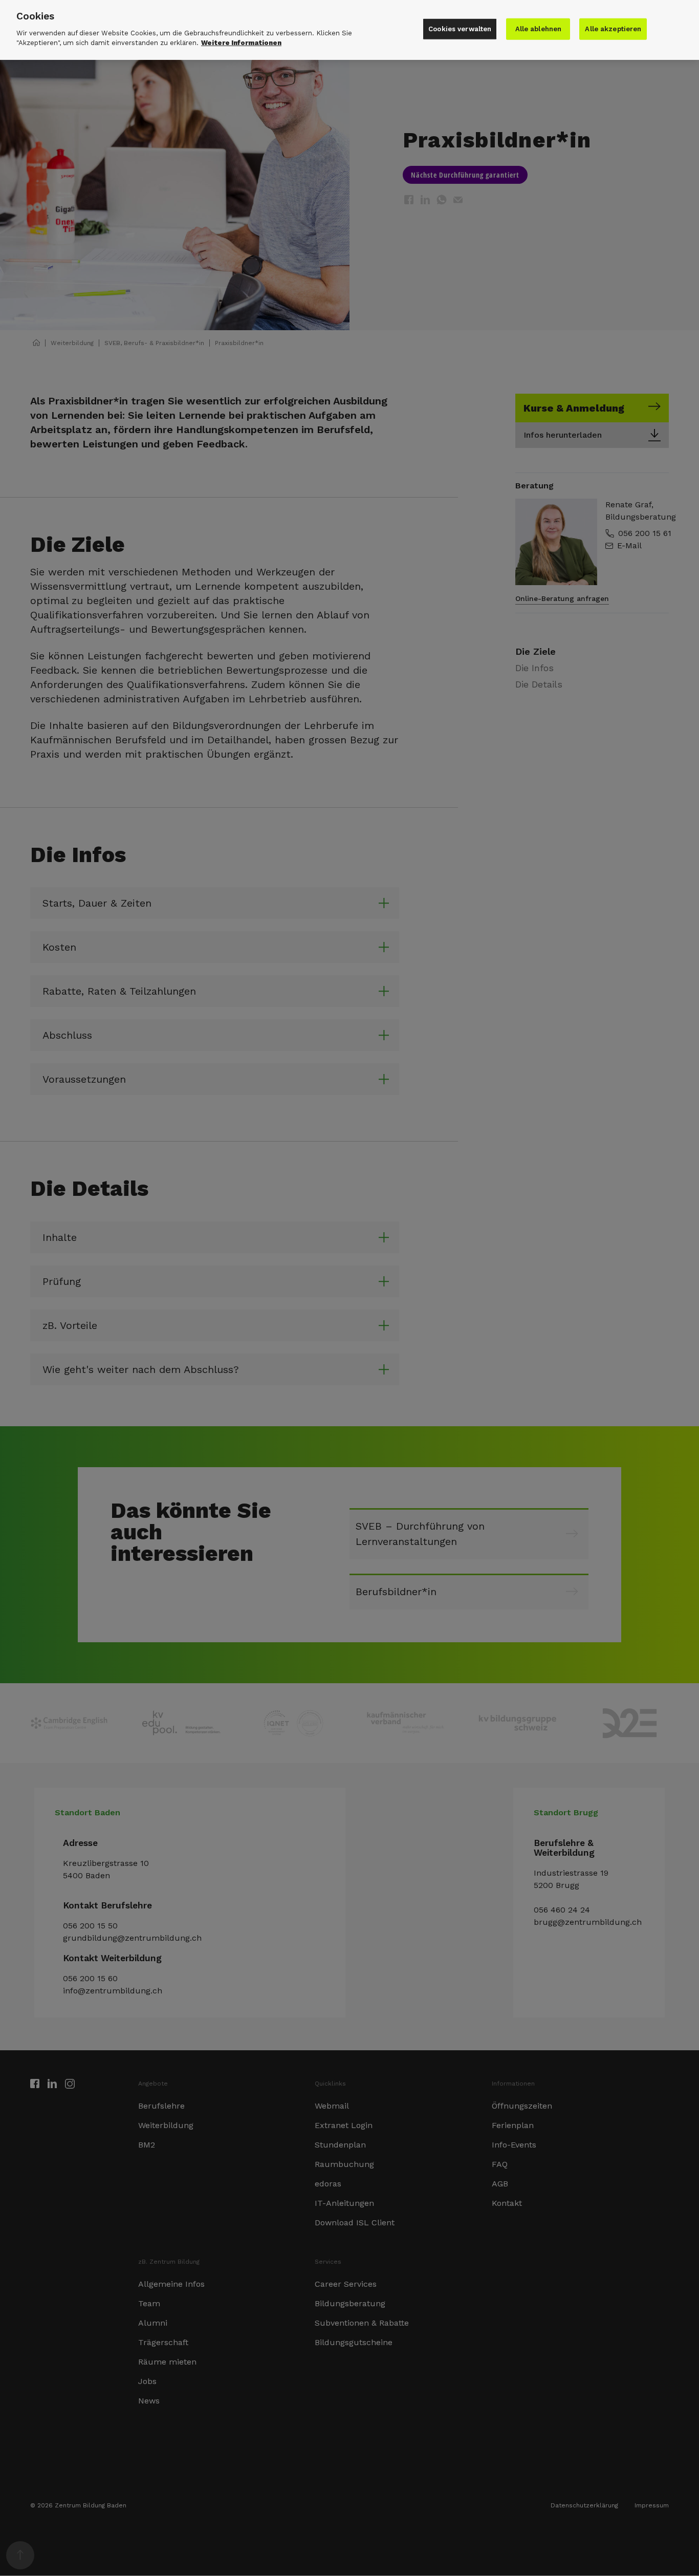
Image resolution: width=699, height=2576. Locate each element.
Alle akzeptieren (613, 29)
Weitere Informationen (241, 43)
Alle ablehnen (539, 29)
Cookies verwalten (460, 29)
